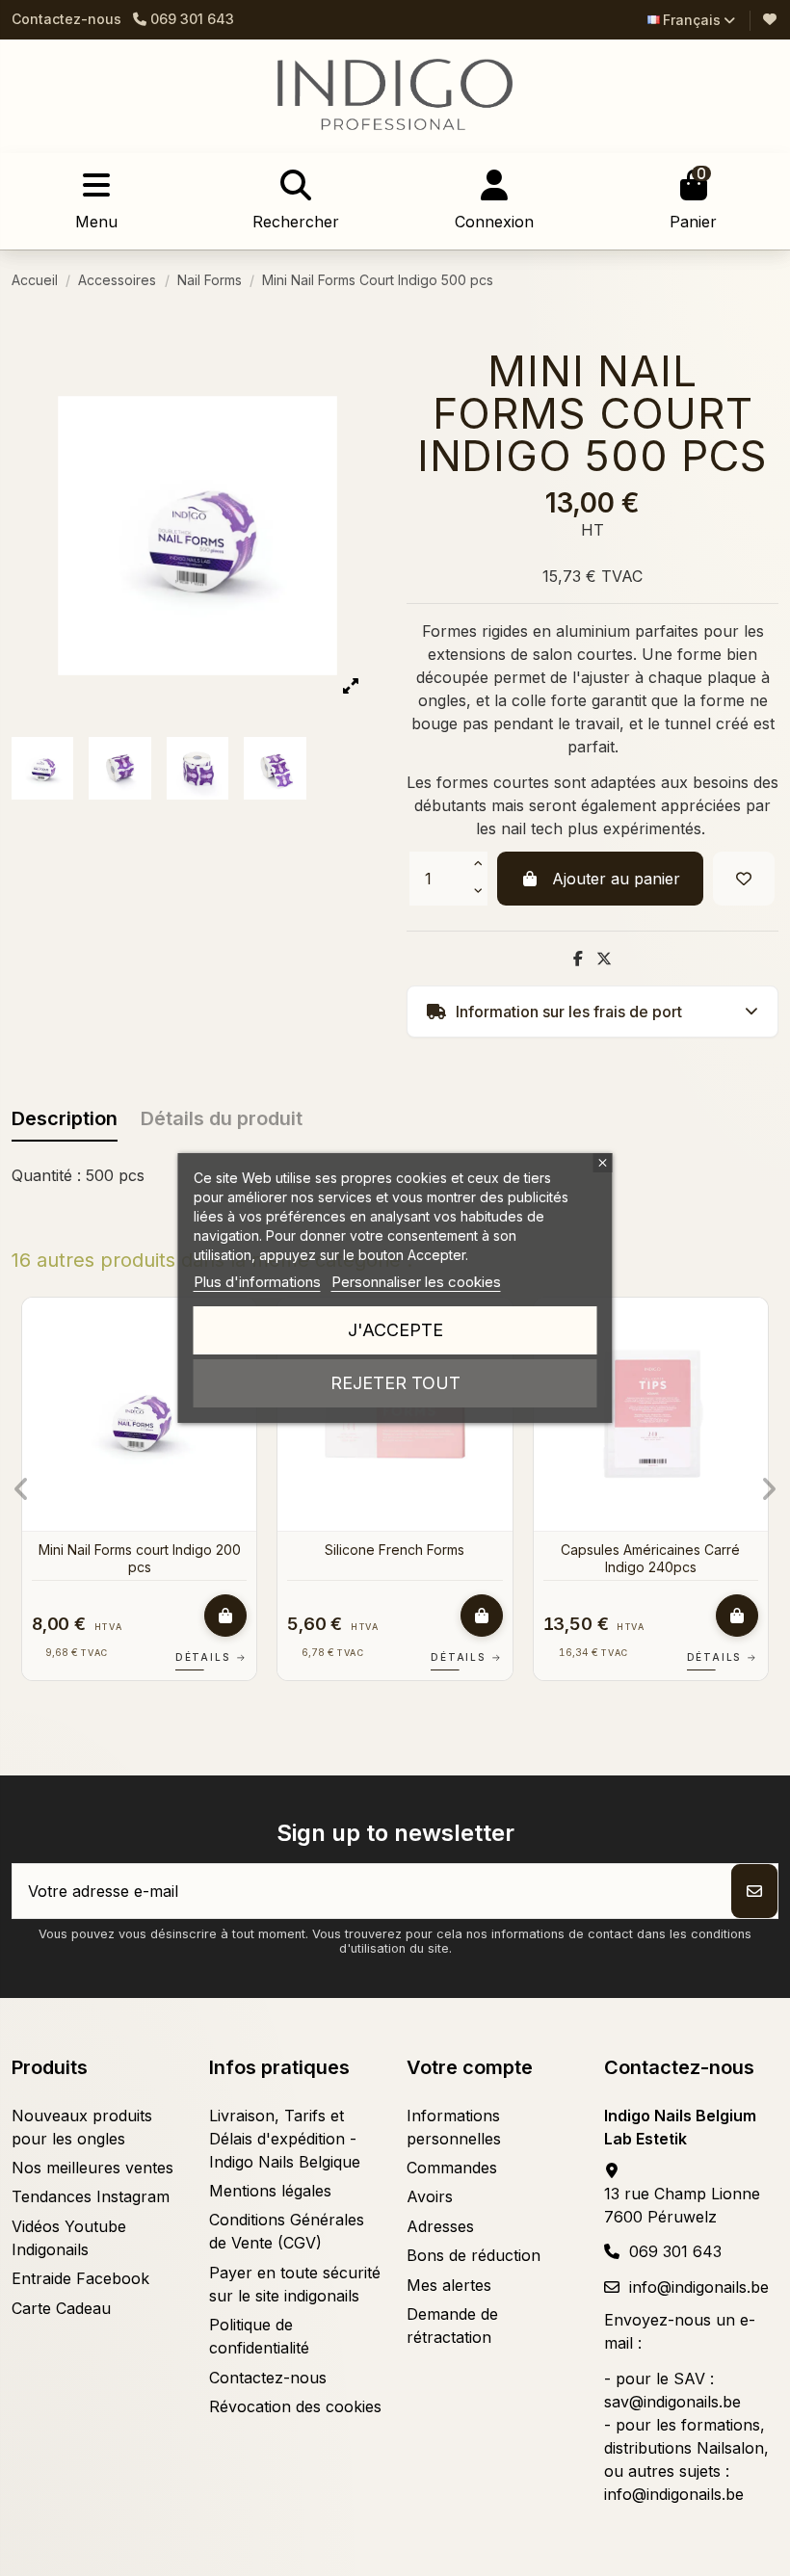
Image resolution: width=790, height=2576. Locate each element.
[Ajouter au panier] (225, 1616)
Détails (211, 1657)
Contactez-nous (66, 19)
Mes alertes (449, 2285)
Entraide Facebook (80, 2278)
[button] (22, 1489)
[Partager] (578, 959)
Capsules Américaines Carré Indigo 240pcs (650, 1558)
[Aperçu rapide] (751, 1364)
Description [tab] (65, 1118)
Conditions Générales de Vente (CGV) (287, 2231)
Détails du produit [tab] (222, 1118)
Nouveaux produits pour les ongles (82, 2127)
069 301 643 (675, 2251)
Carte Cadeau (61, 2308)
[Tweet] (604, 959)
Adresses (440, 2226)
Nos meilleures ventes (92, 2168)
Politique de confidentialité (259, 2336)
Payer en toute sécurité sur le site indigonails (295, 2284)
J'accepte (395, 1330)
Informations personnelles (454, 2127)
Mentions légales (270, 2191)
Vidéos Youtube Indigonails (69, 2238)
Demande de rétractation (452, 2326)
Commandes (452, 2168)
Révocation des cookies (295, 2406)
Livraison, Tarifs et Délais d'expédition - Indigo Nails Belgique (285, 2139)
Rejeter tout (395, 1383)
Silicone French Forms (395, 1550)
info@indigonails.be (699, 2287)
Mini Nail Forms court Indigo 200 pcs (140, 1558)
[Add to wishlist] (744, 879)
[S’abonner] (754, 1891)
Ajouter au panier (616, 879)
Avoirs (430, 2196)
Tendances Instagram (91, 2196)
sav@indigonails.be (672, 2402)
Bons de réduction (474, 2255)
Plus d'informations (257, 1282)
